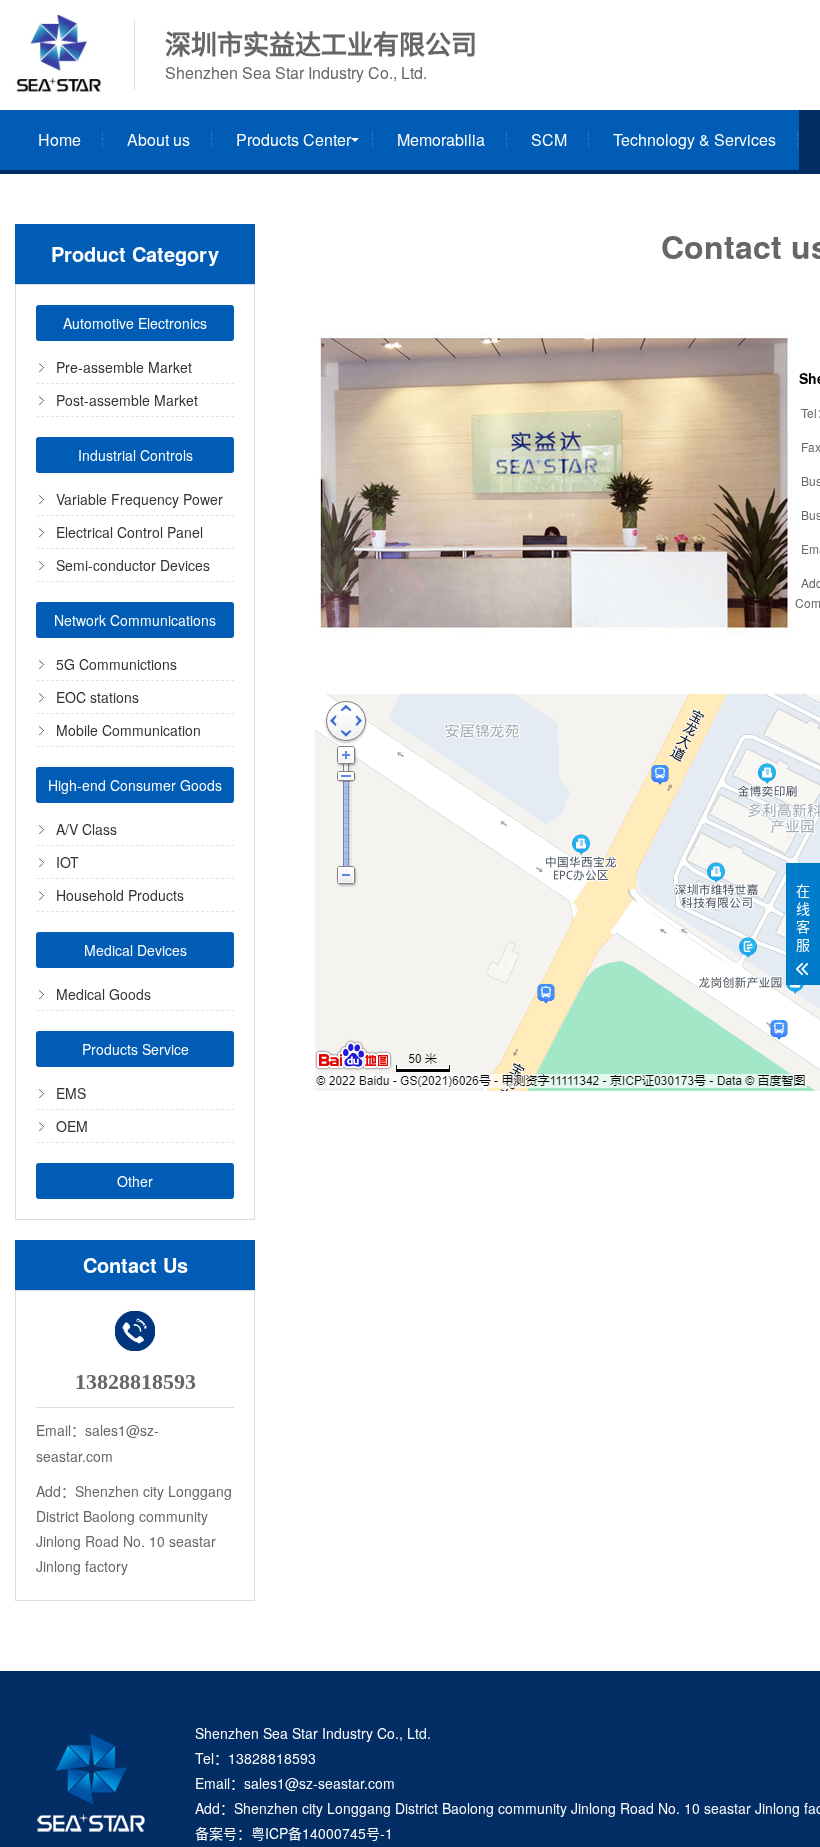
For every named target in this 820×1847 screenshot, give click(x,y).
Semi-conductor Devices (133, 565)
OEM (72, 1126)
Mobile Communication (128, 730)
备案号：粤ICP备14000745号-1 (294, 1833)
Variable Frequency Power (139, 499)
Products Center (293, 139)
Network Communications (135, 620)
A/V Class (86, 829)
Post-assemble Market (127, 400)
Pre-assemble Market (124, 367)
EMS (71, 1093)
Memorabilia (441, 139)
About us (158, 139)
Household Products (120, 895)
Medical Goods (103, 994)
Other (135, 1181)
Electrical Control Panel (129, 532)
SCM (549, 139)
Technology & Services (694, 139)
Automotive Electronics (135, 323)
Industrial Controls (135, 455)
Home (59, 139)
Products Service (135, 1049)
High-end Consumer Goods (135, 785)
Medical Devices (135, 950)
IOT (67, 862)
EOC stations (97, 697)
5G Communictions (116, 664)
